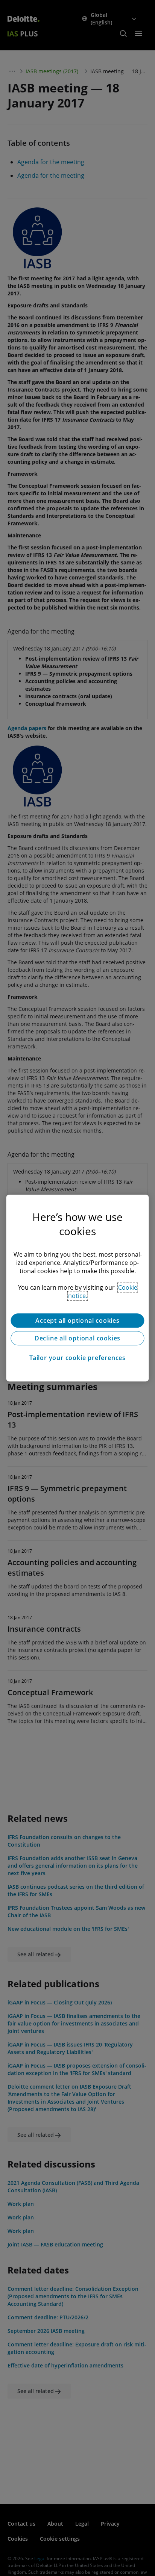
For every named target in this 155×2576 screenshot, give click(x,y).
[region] (77, 1288)
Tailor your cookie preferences (77, 1358)
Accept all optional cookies (77, 1321)
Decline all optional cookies (77, 1338)
